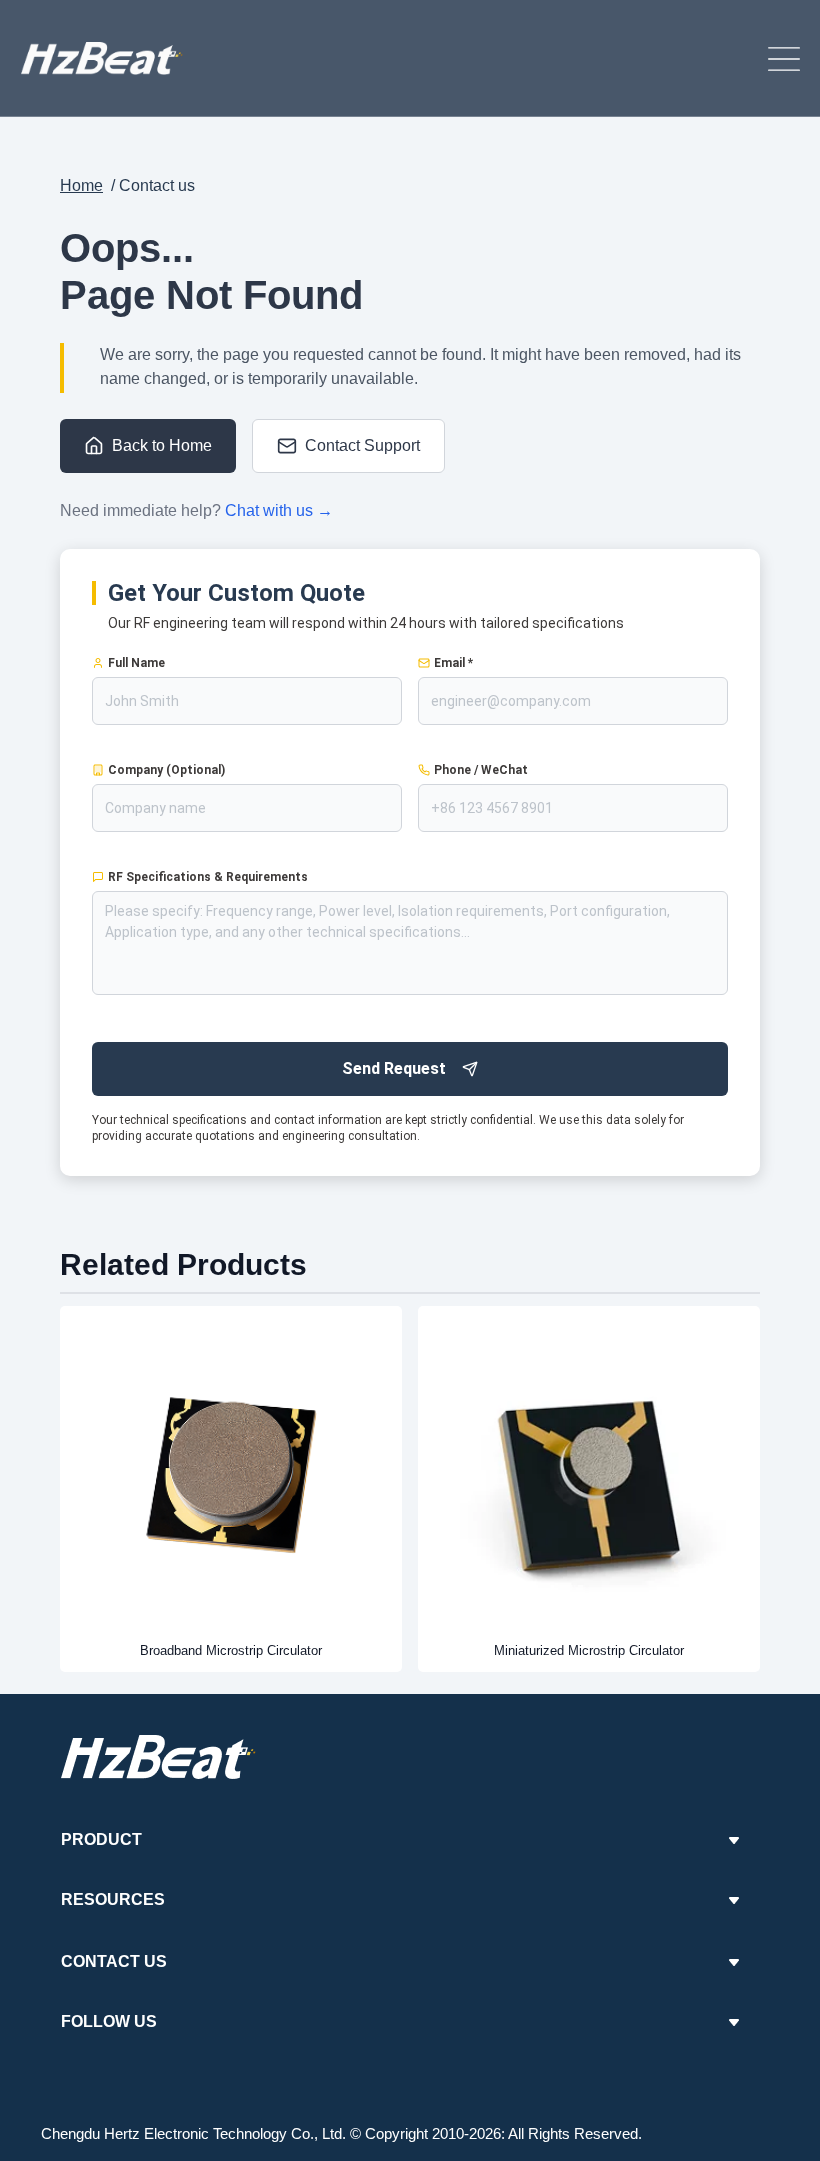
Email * (453, 663)
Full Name (136, 663)
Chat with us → (279, 510)
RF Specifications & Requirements (208, 877)
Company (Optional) (166, 770)
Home (81, 185)
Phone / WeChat (481, 770)
